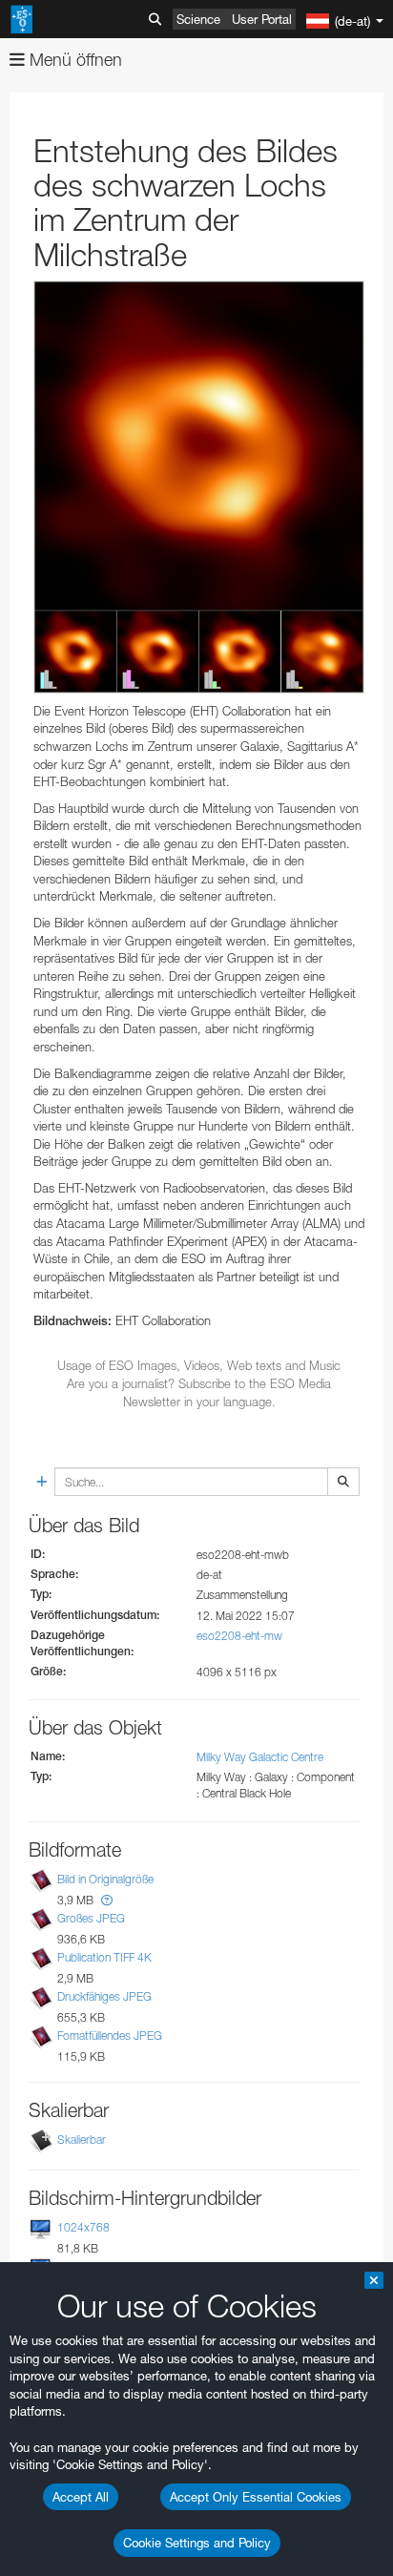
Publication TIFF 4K (104, 1957)
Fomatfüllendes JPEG (110, 2036)
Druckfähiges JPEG (104, 1996)
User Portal (262, 19)
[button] (107, 1900)
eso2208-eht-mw (239, 1636)
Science (198, 19)
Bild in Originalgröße (105, 1879)
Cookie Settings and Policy (197, 2543)
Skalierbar (82, 2140)
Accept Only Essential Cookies (256, 2497)
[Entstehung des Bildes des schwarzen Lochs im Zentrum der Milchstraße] (199, 487)
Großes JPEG (91, 1918)
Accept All (81, 2497)
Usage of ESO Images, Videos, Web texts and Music (199, 1365)
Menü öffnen (73, 60)
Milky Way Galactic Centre (260, 1757)
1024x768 (83, 2227)
